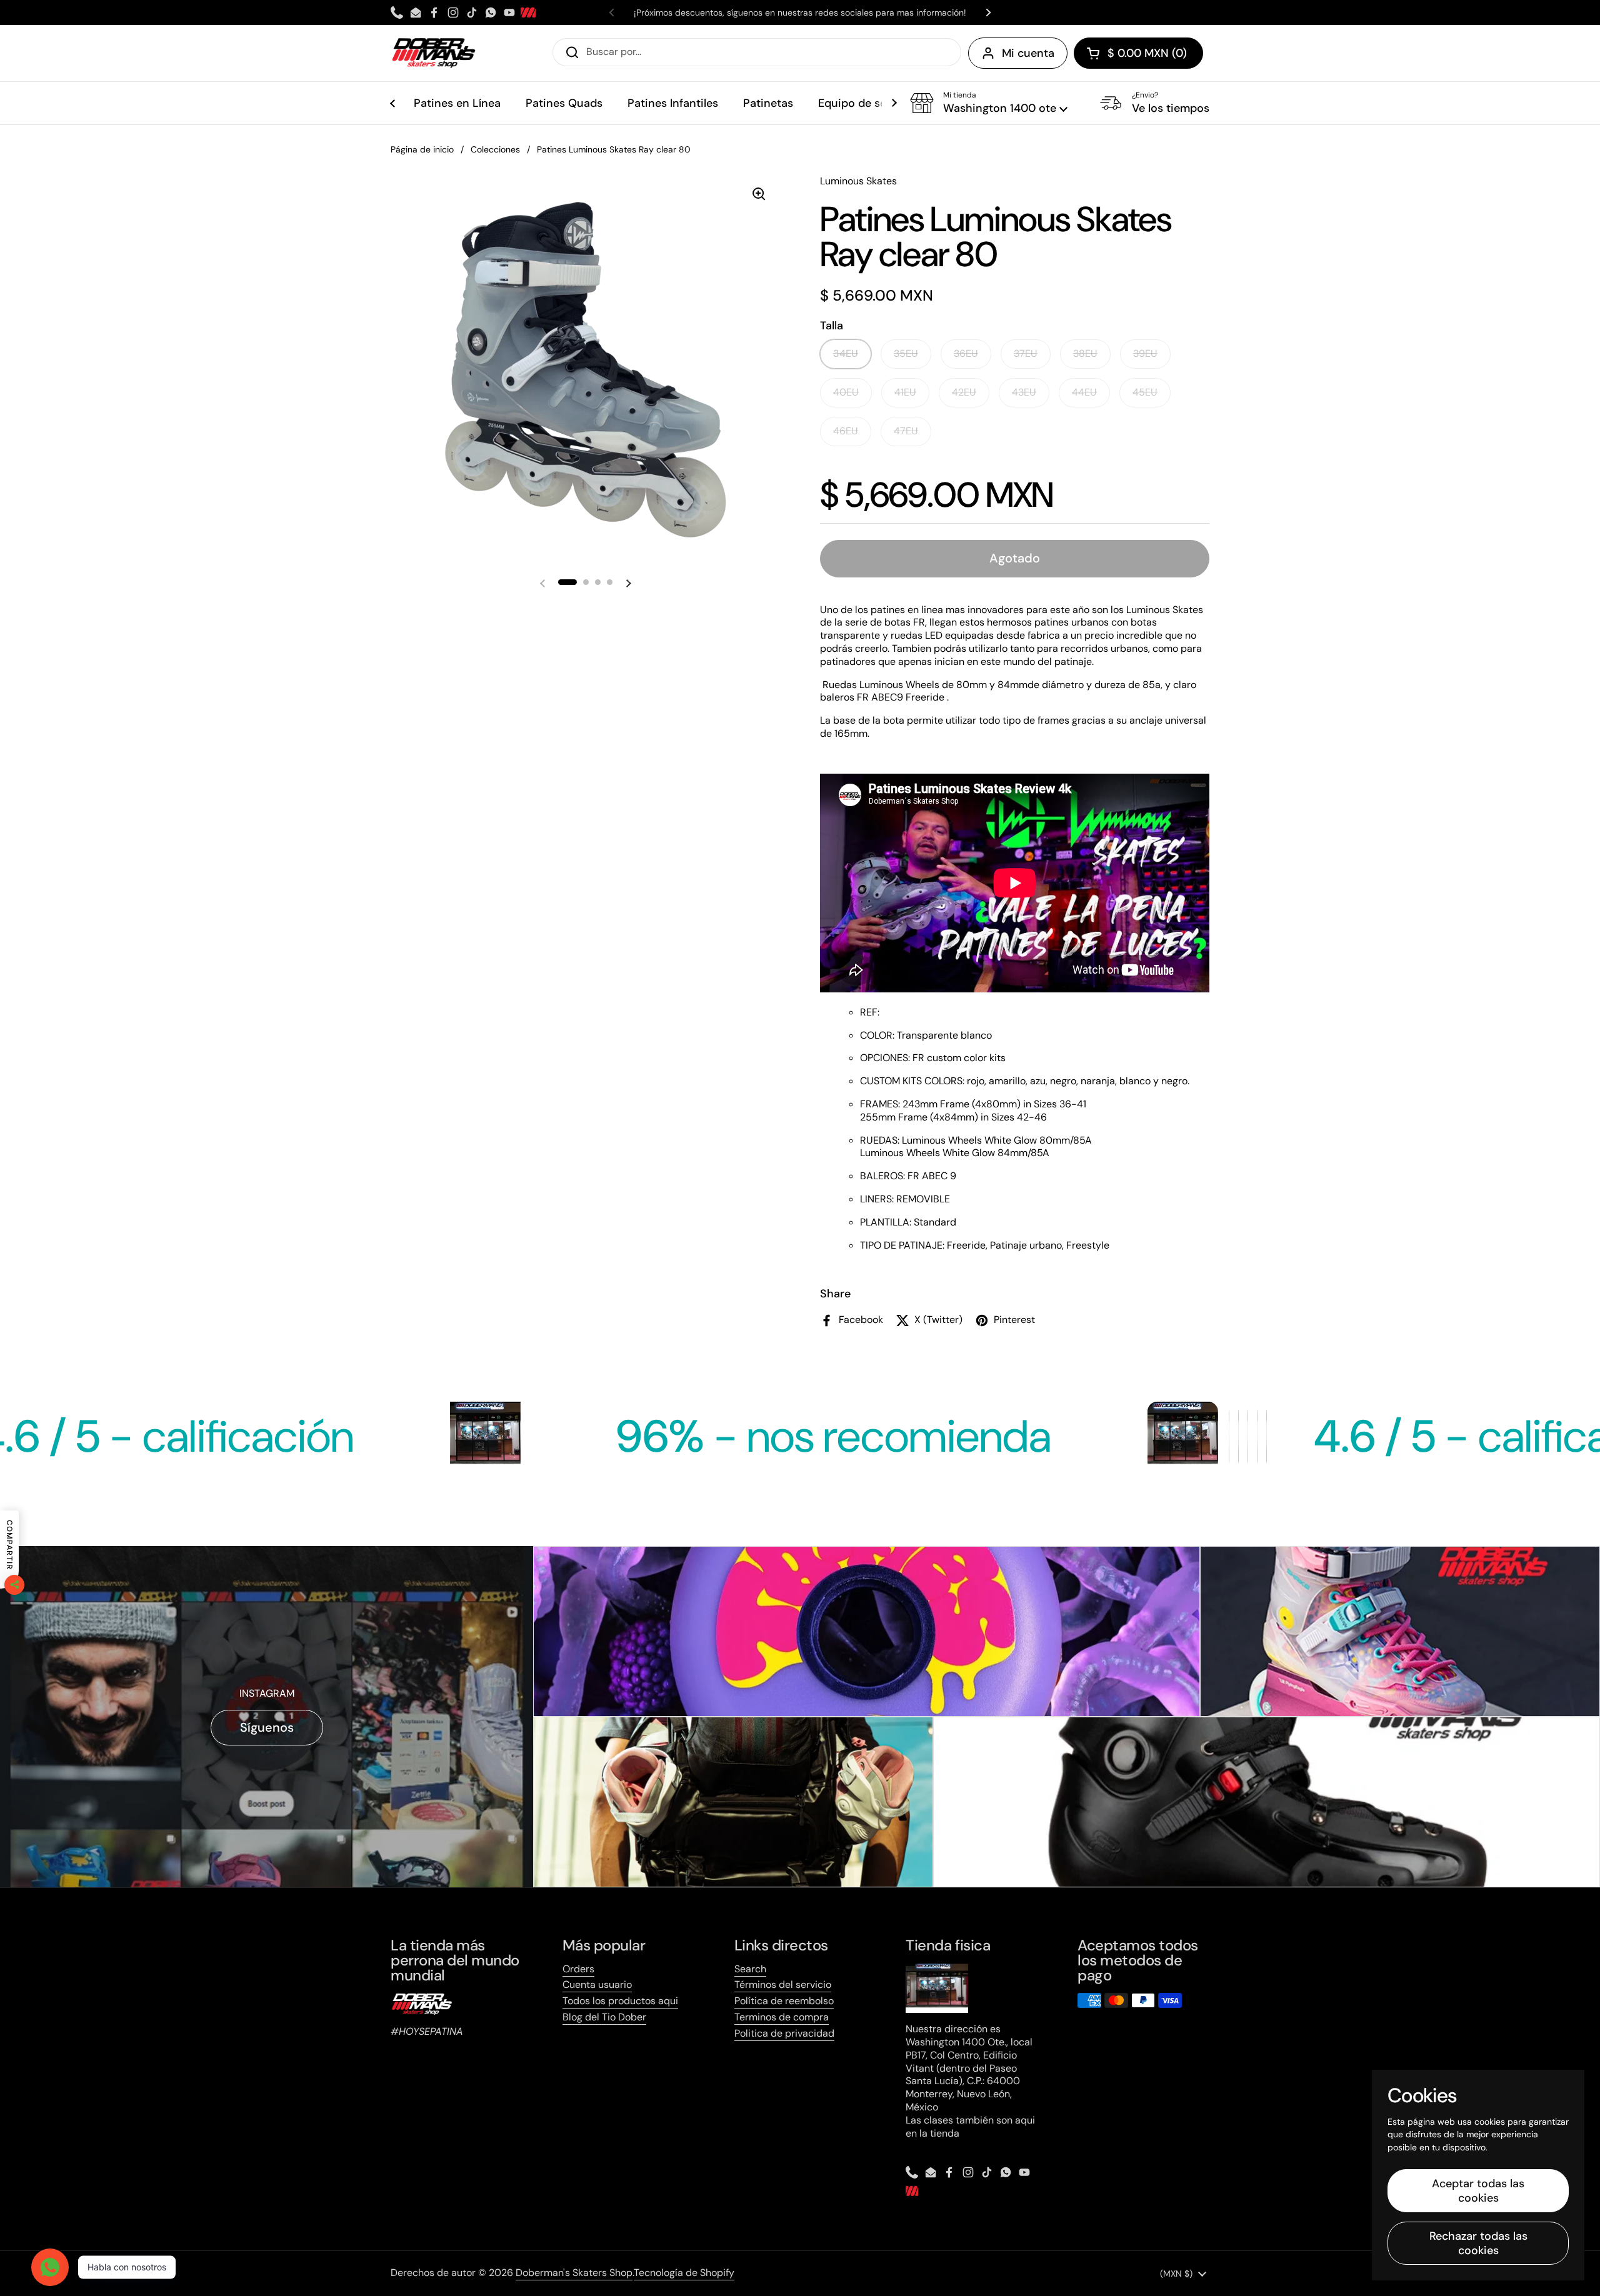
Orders (578, 1969)
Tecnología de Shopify (684, 2273)
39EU (1145, 353)
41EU (905, 392)
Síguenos (267, 1727)
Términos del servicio (783, 1984)
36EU (966, 353)
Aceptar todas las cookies (1478, 2191)
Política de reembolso (784, 2001)
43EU (1024, 392)
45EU (1145, 392)
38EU (1085, 353)
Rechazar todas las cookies (1478, 2243)
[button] (1138, 53)
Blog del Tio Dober (604, 2017)
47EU (906, 431)
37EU (1026, 353)
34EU (846, 353)
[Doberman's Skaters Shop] (434, 53)
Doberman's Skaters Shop (574, 2273)
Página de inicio (422, 149)
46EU (846, 431)
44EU (1084, 392)
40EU (846, 392)
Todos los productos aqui (620, 2001)
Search (750, 1969)
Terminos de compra (782, 2017)
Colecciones (495, 149)
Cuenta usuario (597, 1984)
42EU (964, 392)
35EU (906, 353)
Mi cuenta (1028, 53)
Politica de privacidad (784, 2033)
